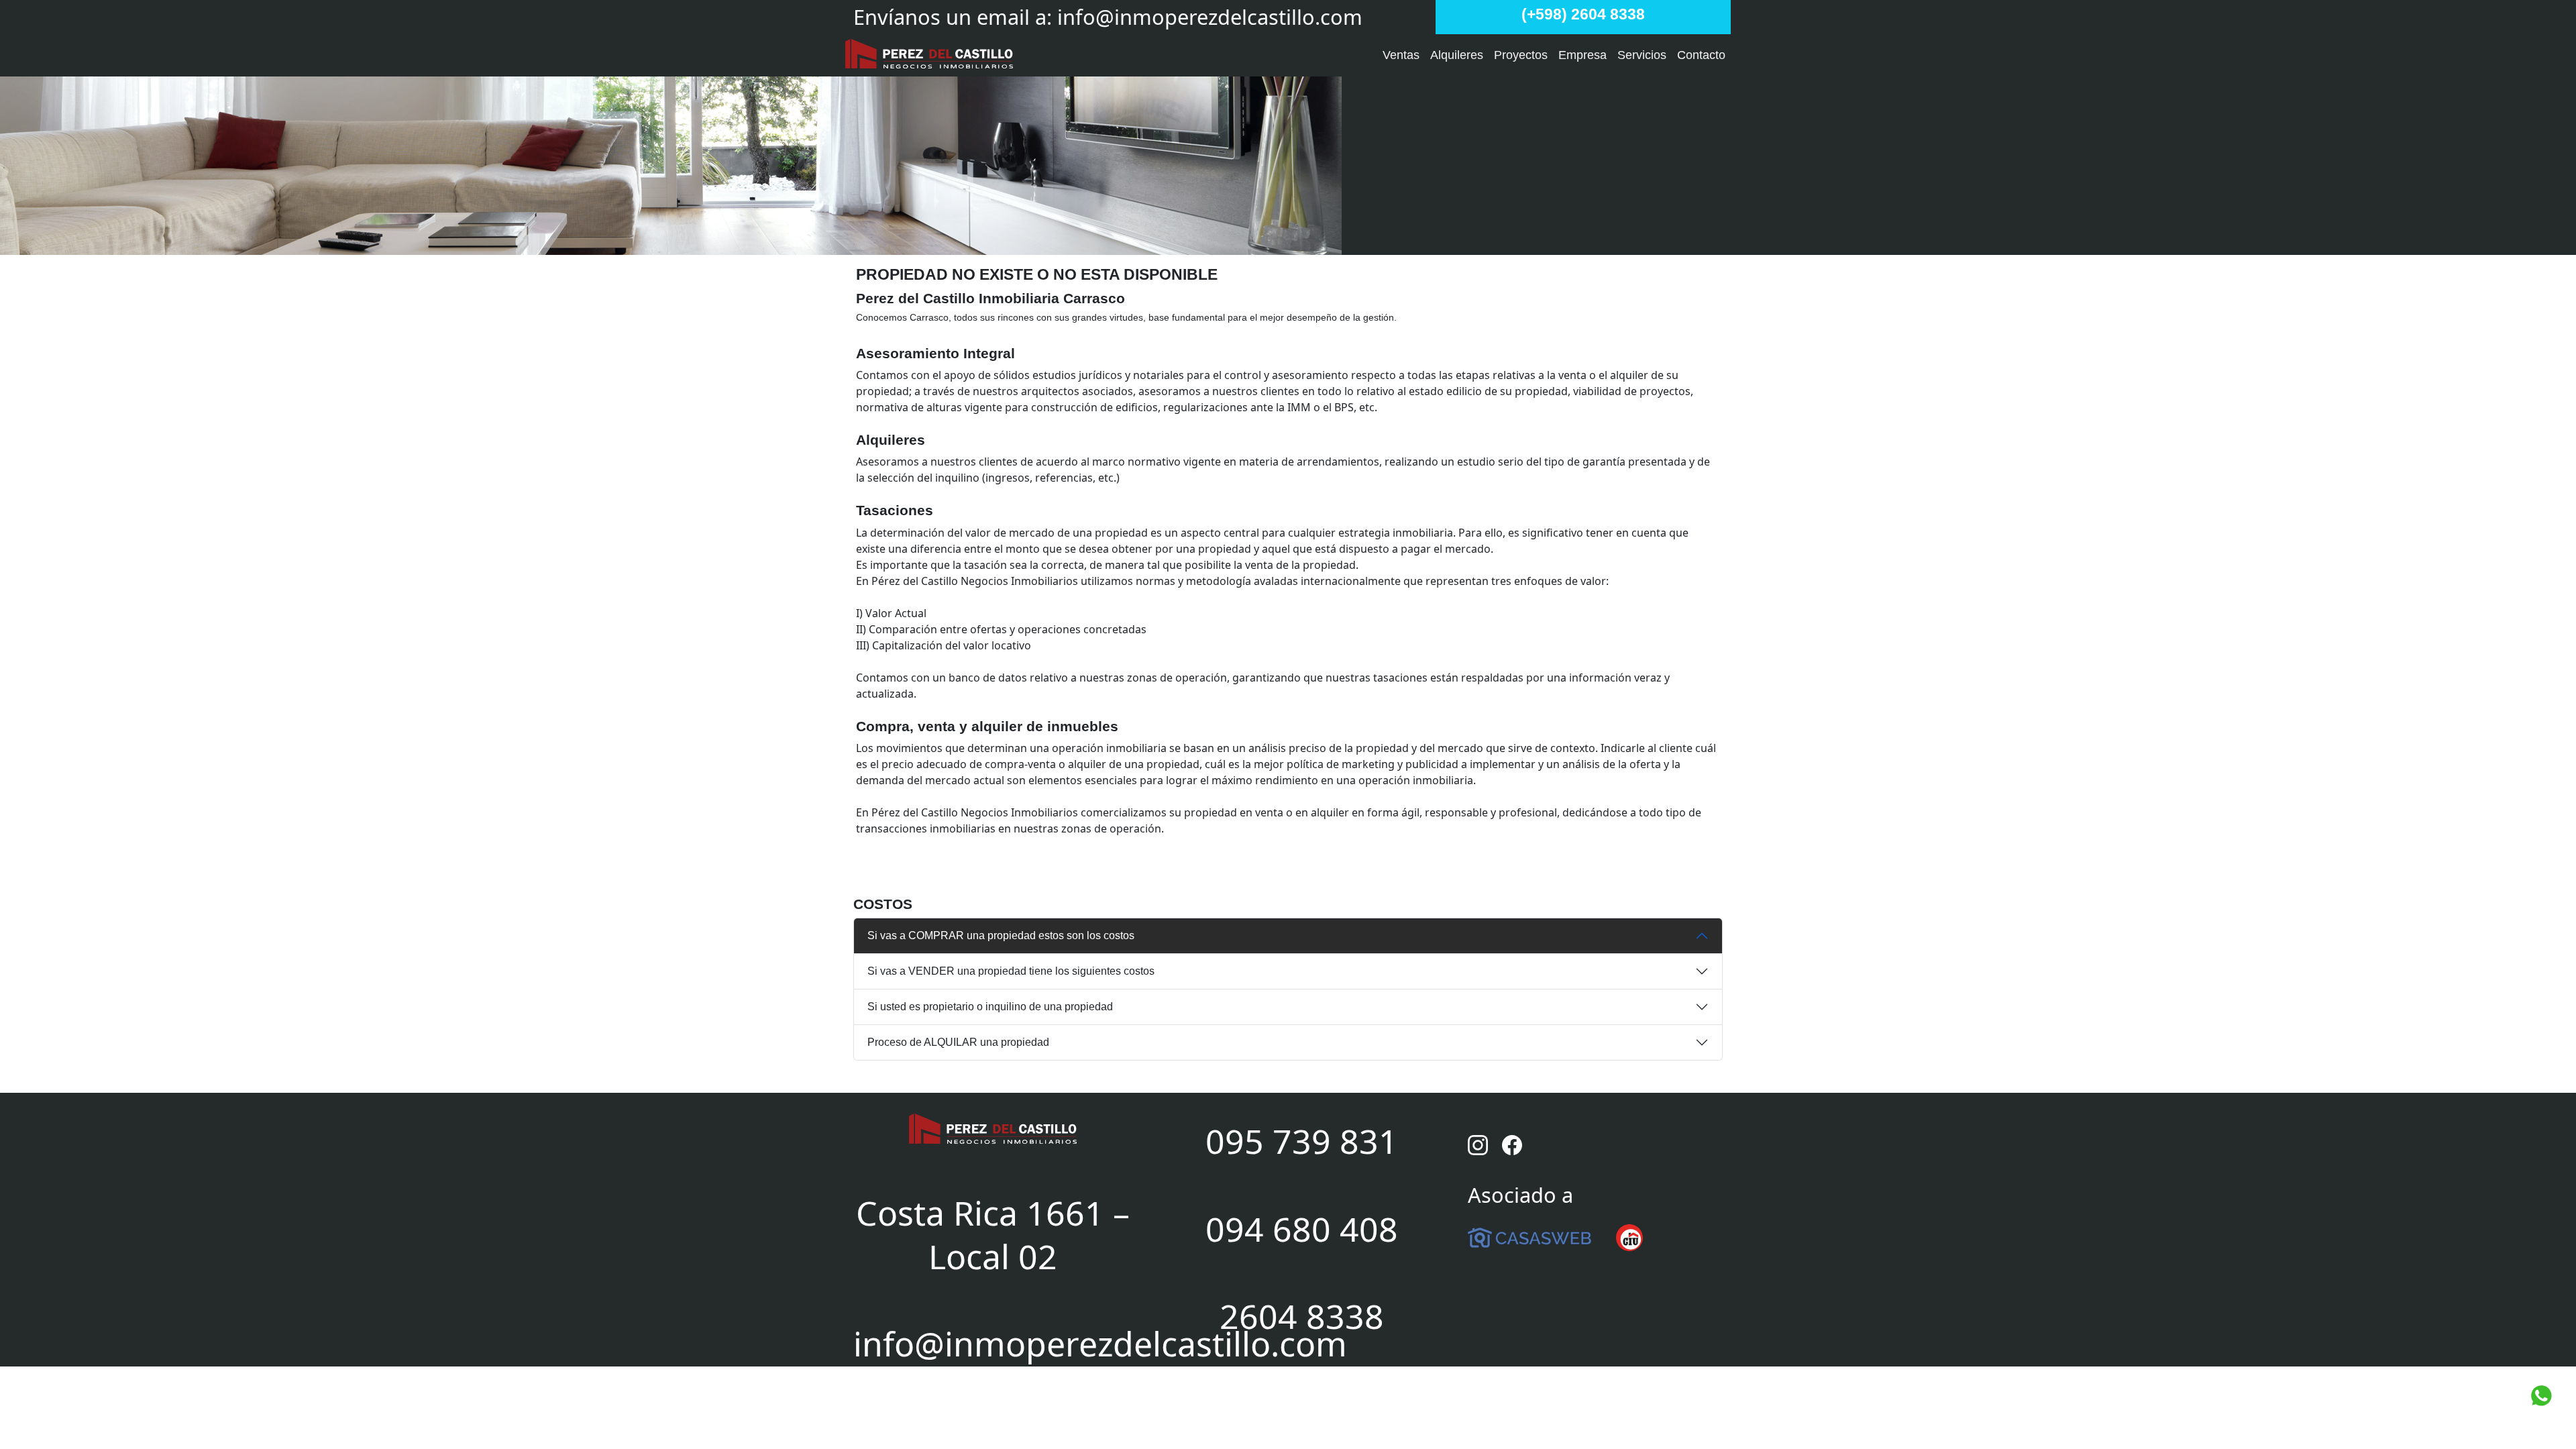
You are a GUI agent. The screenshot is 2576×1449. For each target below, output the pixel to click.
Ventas (1401, 55)
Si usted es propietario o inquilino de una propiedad (990, 1007)
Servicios (1642, 55)
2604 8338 (1302, 1316)
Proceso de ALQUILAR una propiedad (958, 1042)
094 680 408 (1302, 1229)
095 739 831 (1302, 1141)
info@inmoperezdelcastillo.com (1210, 17)
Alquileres (1457, 55)
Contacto (1701, 55)
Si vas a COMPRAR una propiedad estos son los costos (1001, 935)
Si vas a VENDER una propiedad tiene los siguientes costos (1011, 971)
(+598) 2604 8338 (1583, 14)
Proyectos (1521, 55)
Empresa (1582, 55)
